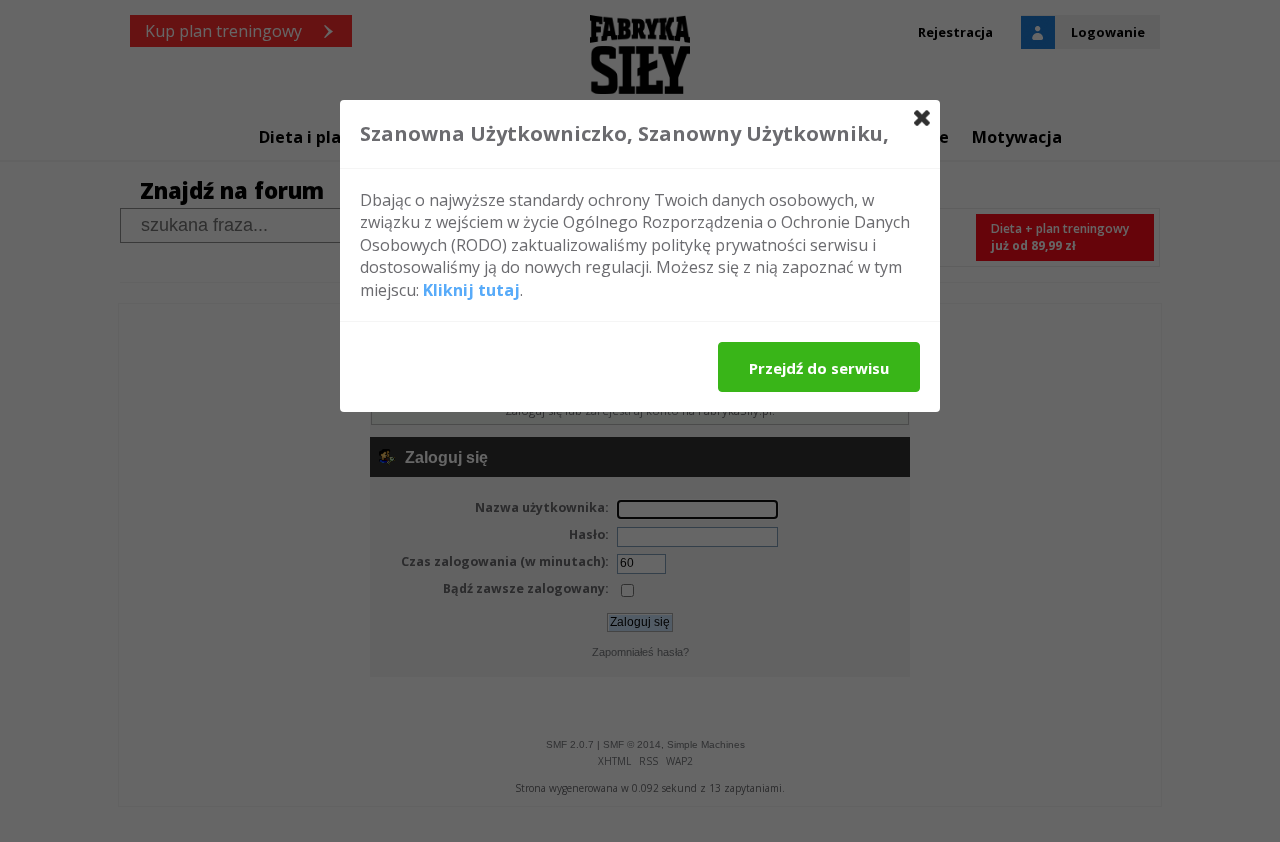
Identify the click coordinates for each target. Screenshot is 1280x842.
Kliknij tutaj (471, 290)
